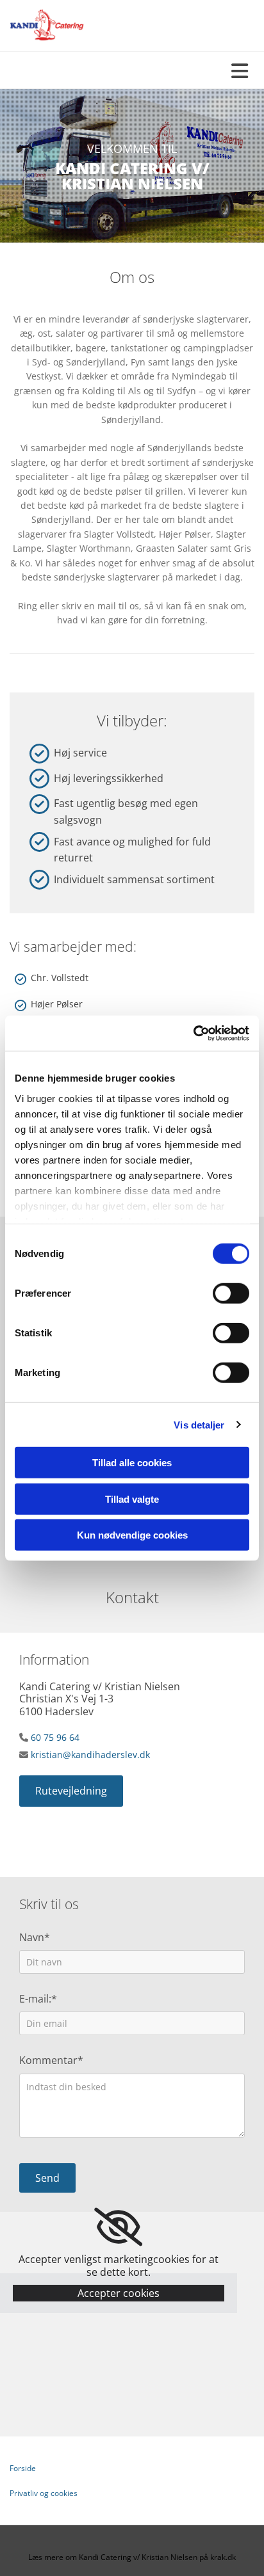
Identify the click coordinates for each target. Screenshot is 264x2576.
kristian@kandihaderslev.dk (90, 1755)
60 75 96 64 (55, 1737)
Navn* (35, 1938)
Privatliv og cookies (44, 2493)
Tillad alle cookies (132, 1463)
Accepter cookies (119, 2293)
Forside (23, 2468)
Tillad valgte (132, 1499)
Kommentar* (51, 2060)
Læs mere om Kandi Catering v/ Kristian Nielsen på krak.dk (132, 2557)
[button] (71, 1791)
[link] (118, 2227)
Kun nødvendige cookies (132, 1535)
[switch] (231, 1293)
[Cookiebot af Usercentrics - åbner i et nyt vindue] (193, 1033)
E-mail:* (38, 1999)
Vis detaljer (199, 1424)
